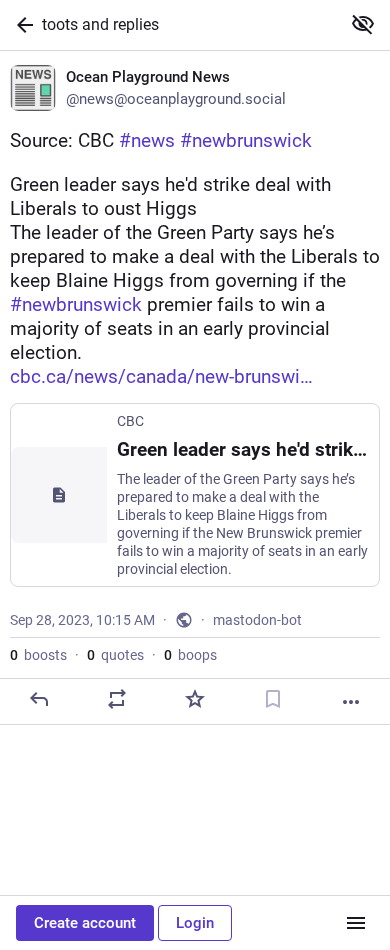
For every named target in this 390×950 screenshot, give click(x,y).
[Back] (21, 25)
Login (195, 923)
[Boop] (195, 699)
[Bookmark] (273, 699)
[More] (351, 702)
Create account (85, 923)
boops (190, 655)
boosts (38, 655)
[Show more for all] (363, 24)
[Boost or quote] (117, 699)
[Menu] (356, 923)
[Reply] (39, 699)
